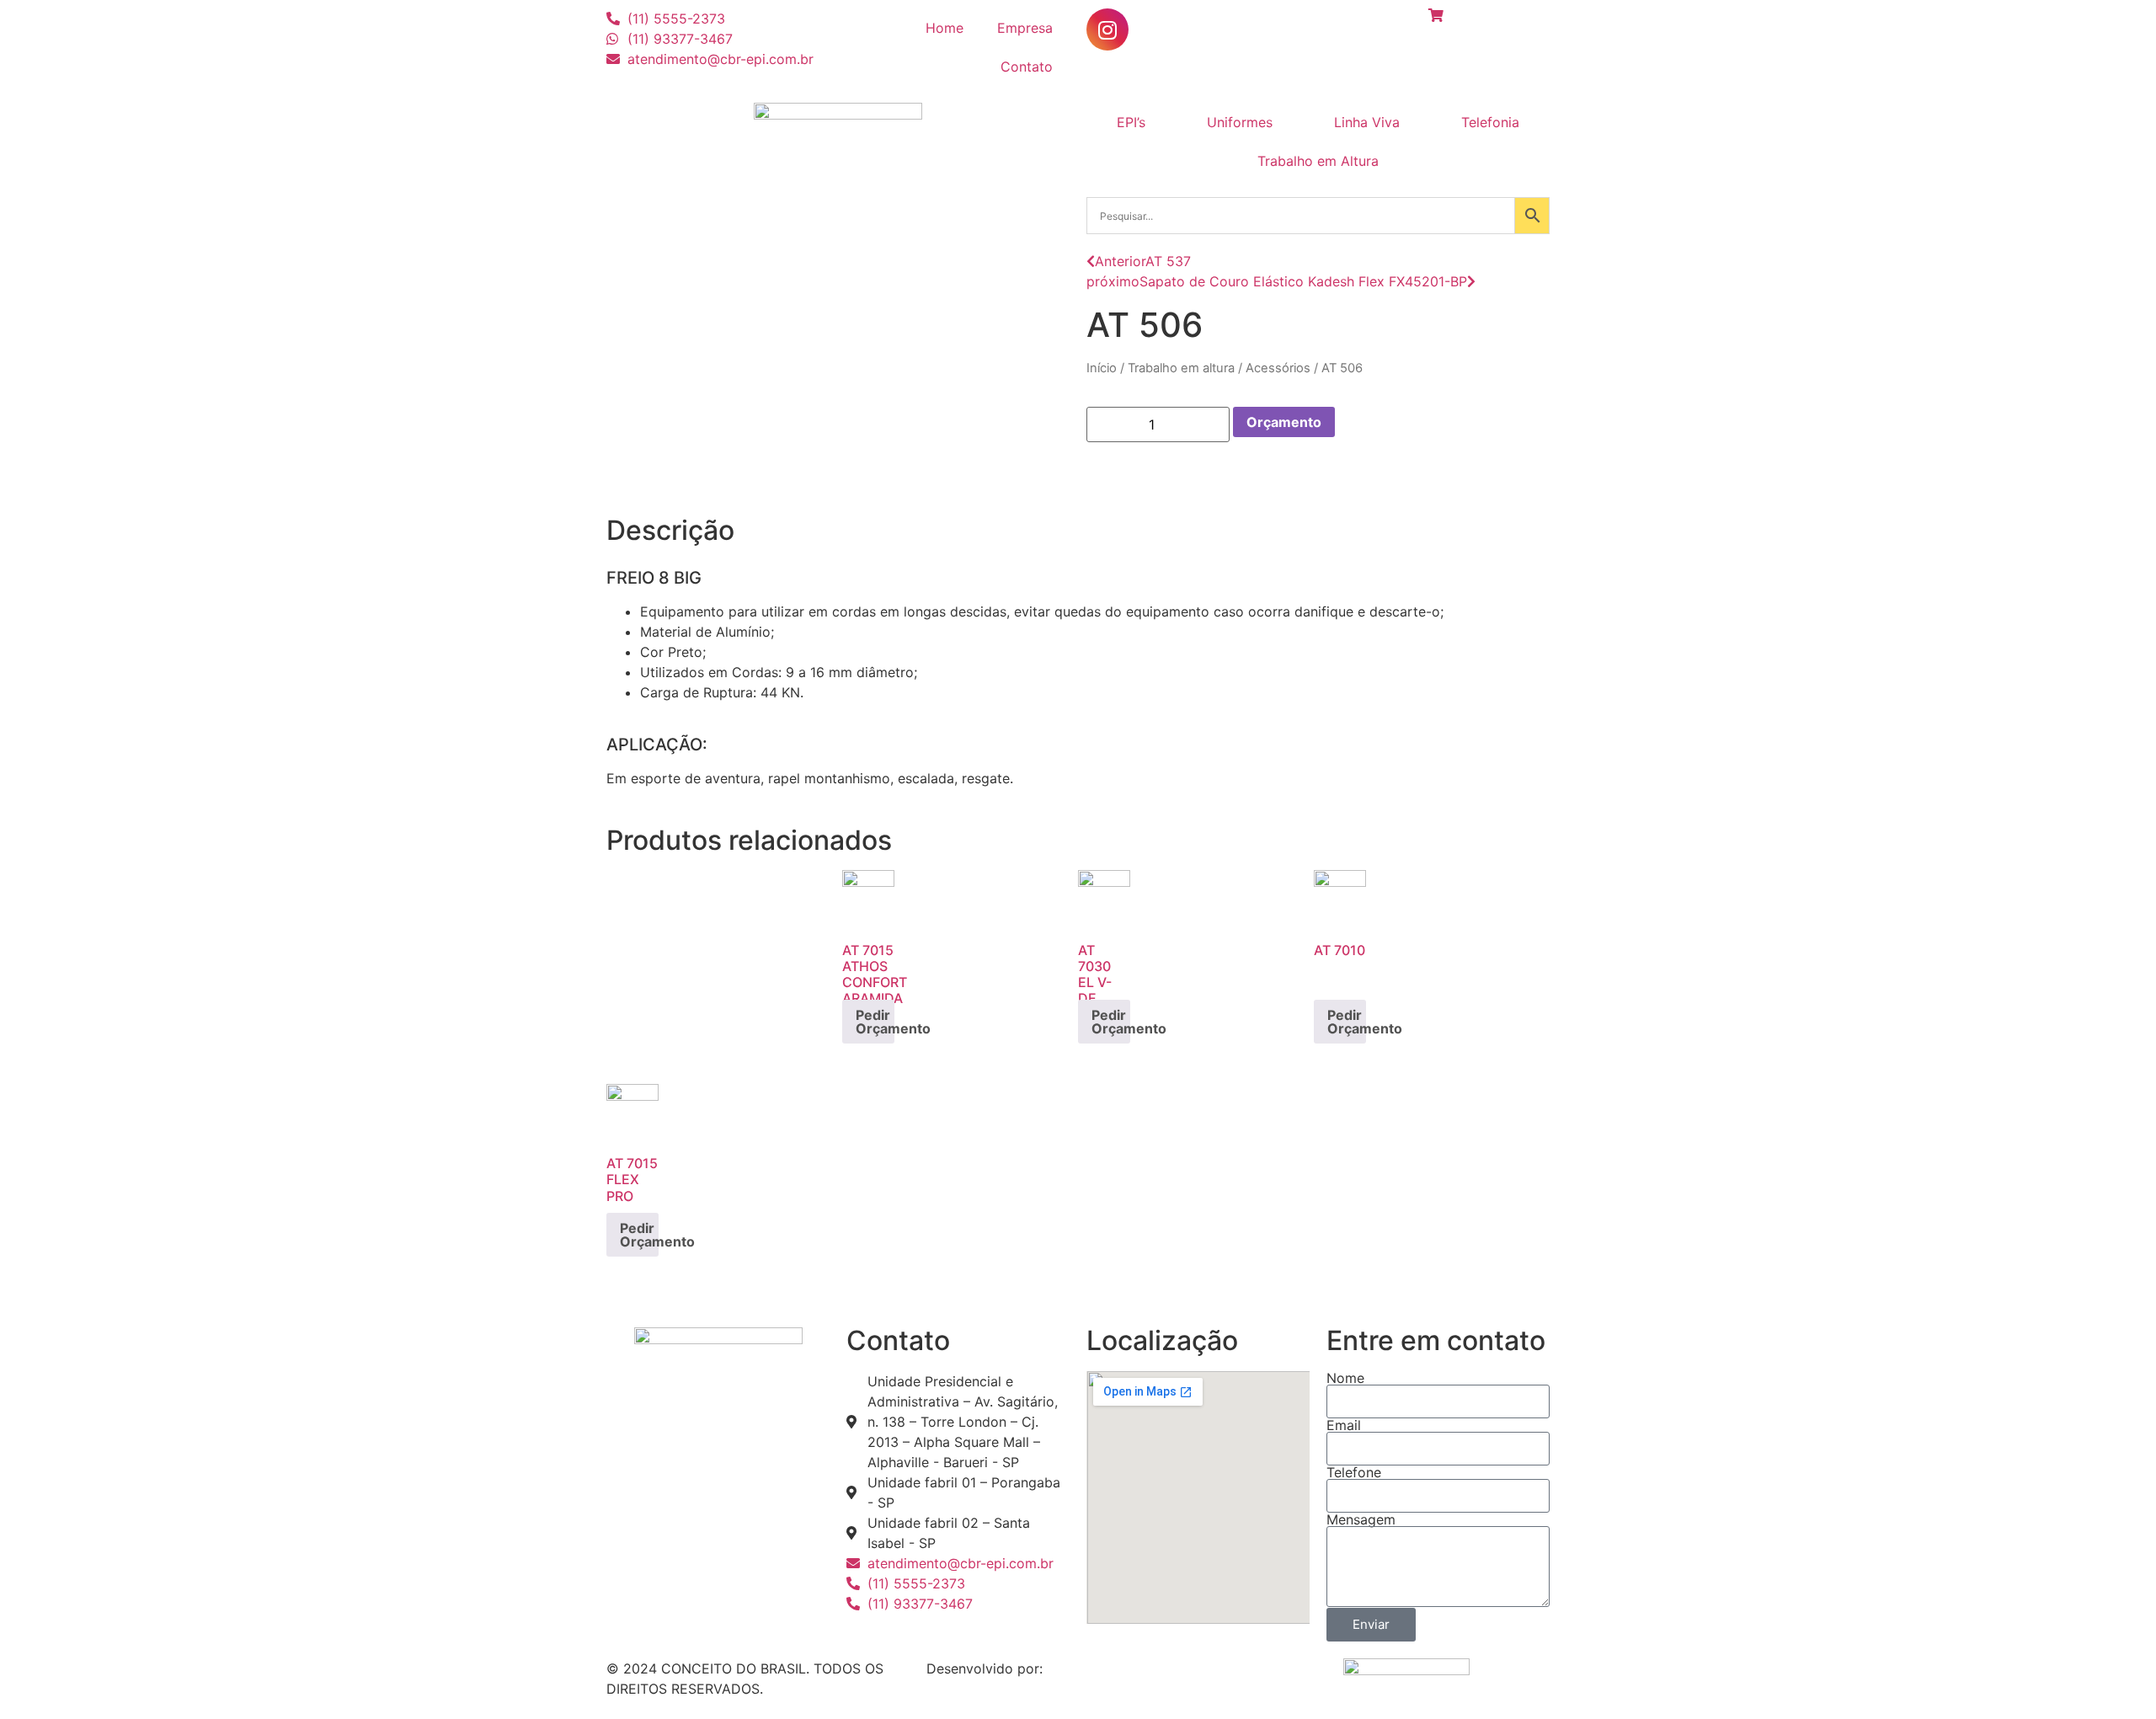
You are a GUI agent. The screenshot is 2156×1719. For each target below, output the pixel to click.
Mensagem (1361, 1519)
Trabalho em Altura (1318, 161)
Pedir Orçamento (875, 1022)
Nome (1345, 1378)
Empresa (1025, 28)
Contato (1027, 67)
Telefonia (1490, 122)
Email (1344, 1425)
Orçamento (1284, 422)
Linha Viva (1367, 122)
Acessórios (1278, 368)
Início (1102, 368)
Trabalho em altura (1181, 368)
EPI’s (1131, 122)
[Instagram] (1107, 29)
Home (945, 28)
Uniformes (1240, 122)
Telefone (1354, 1472)
